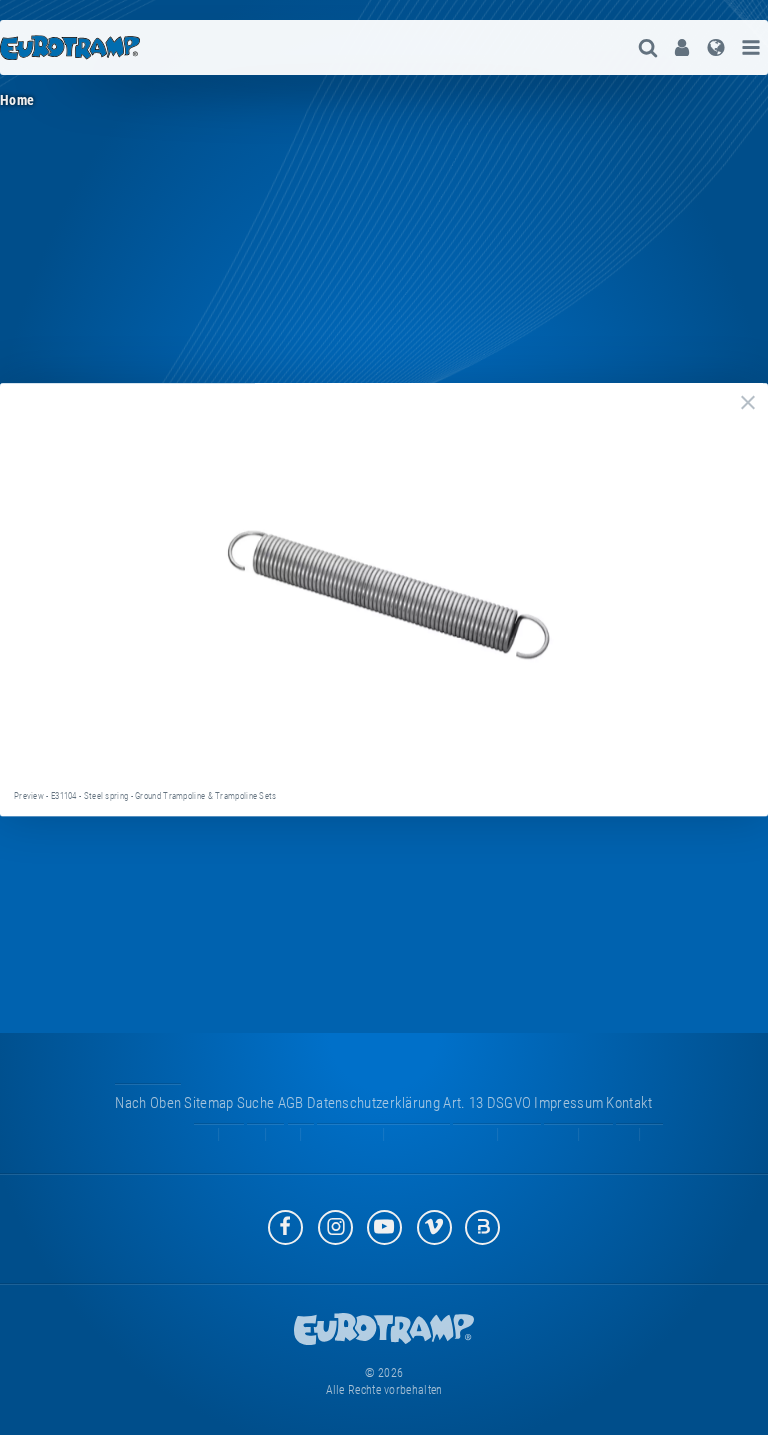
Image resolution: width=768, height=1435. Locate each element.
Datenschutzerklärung (373, 1103)
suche (256, 1103)
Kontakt (629, 1103)
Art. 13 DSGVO (487, 1103)
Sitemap (208, 1103)
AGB (291, 1103)
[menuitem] (682, 47)
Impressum (568, 1103)
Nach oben (148, 1103)
